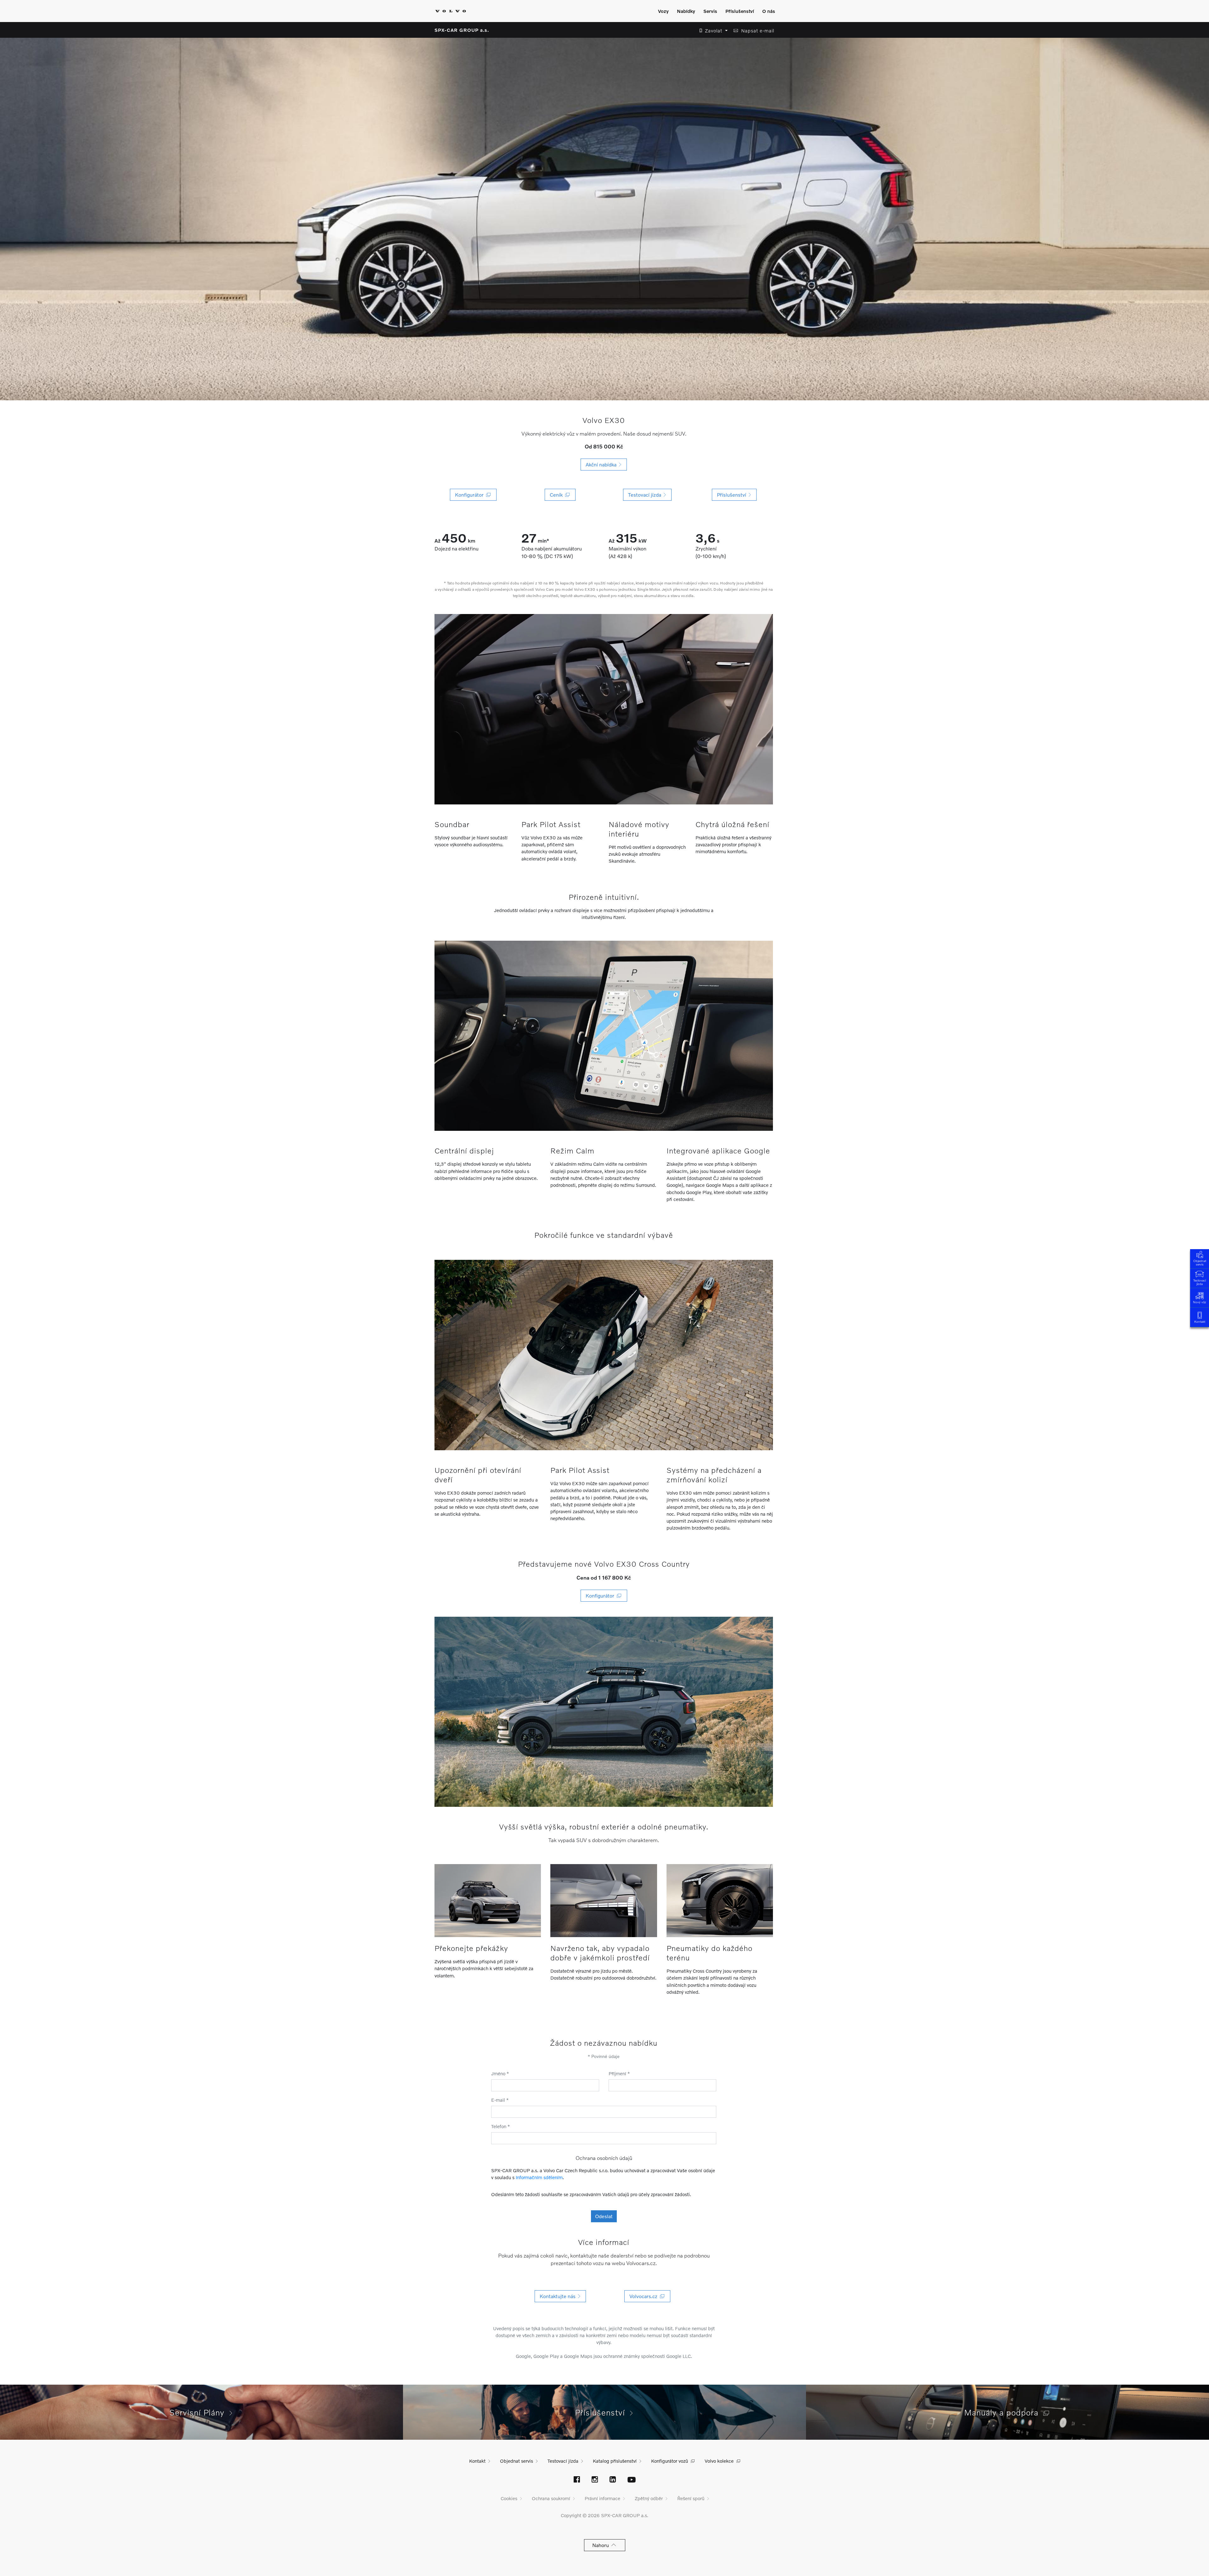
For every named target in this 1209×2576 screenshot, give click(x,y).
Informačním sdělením (539, 2177)
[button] (712, 31)
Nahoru (602, 2545)
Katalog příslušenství (615, 2461)
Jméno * (500, 2073)
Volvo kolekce (719, 2461)
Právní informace (602, 2498)
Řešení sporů (691, 2498)
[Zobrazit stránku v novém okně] (577, 2480)
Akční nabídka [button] (602, 464)
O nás (769, 11)
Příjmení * (619, 2073)
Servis (710, 11)
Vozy (663, 11)
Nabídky (686, 11)
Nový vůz (1200, 1302)
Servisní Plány (199, 2412)
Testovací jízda (1200, 1282)
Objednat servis (1200, 1263)
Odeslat (604, 2216)
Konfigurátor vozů (670, 2461)
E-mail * (500, 2100)
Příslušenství (740, 11)
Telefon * (501, 2126)
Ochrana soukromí (551, 2498)
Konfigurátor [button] (601, 1595)
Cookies (509, 2498)
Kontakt (1200, 1322)
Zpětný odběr (649, 2498)
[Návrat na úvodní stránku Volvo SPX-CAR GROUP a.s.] (451, 11)
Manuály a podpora (1004, 2412)
